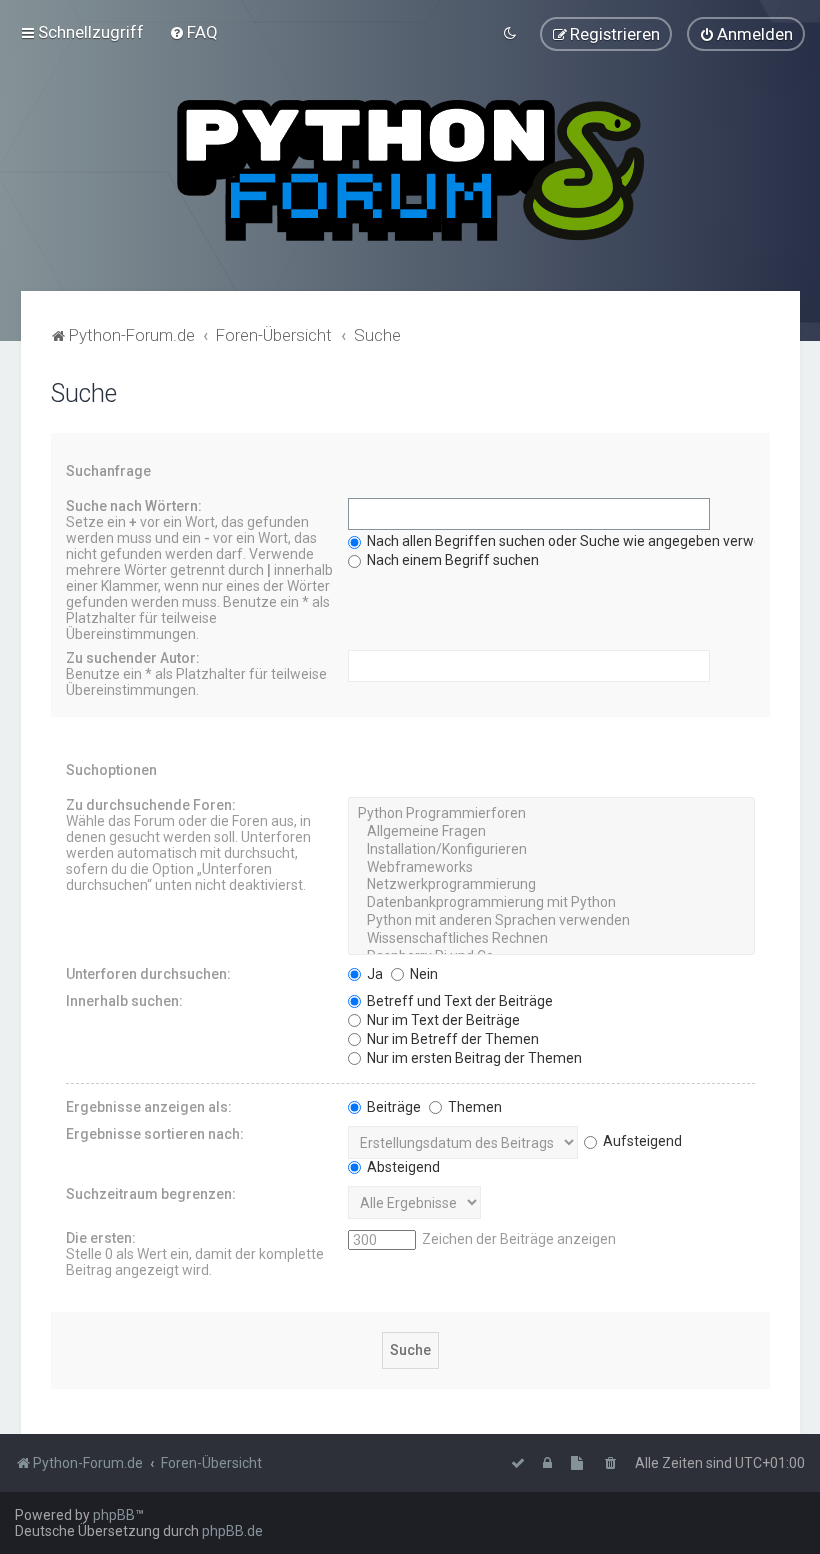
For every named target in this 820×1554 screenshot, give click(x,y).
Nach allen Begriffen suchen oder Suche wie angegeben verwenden (579, 541)
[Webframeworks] (551, 868)
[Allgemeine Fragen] (551, 832)
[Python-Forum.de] (410, 170)
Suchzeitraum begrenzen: (151, 1194)
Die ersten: (101, 1238)
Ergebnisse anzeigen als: (149, 1107)
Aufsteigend (641, 1141)
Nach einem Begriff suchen (451, 560)
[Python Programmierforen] (551, 814)
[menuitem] (193, 32)
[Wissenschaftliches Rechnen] (551, 939)
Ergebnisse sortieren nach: (155, 1134)
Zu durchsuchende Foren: (151, 805)
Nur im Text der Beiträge (442, 1020)
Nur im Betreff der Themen (451, 1039)
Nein (422, 974)
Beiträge (392, 1107)
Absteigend (402, 1167)
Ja (373, 974)
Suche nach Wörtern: (134, 506)
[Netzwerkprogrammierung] (551, 885)
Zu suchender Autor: (133, 658)
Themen (473, 1107)
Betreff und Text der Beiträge (458, 1001)
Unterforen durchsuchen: (148, 974)
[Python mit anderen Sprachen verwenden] (551, 921)
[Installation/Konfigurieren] (551, 850)
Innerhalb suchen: (124, 1001)
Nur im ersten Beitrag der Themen (473, 1058)
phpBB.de (232, 1531)
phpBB (114, 1515)
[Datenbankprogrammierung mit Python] (551, 903)
